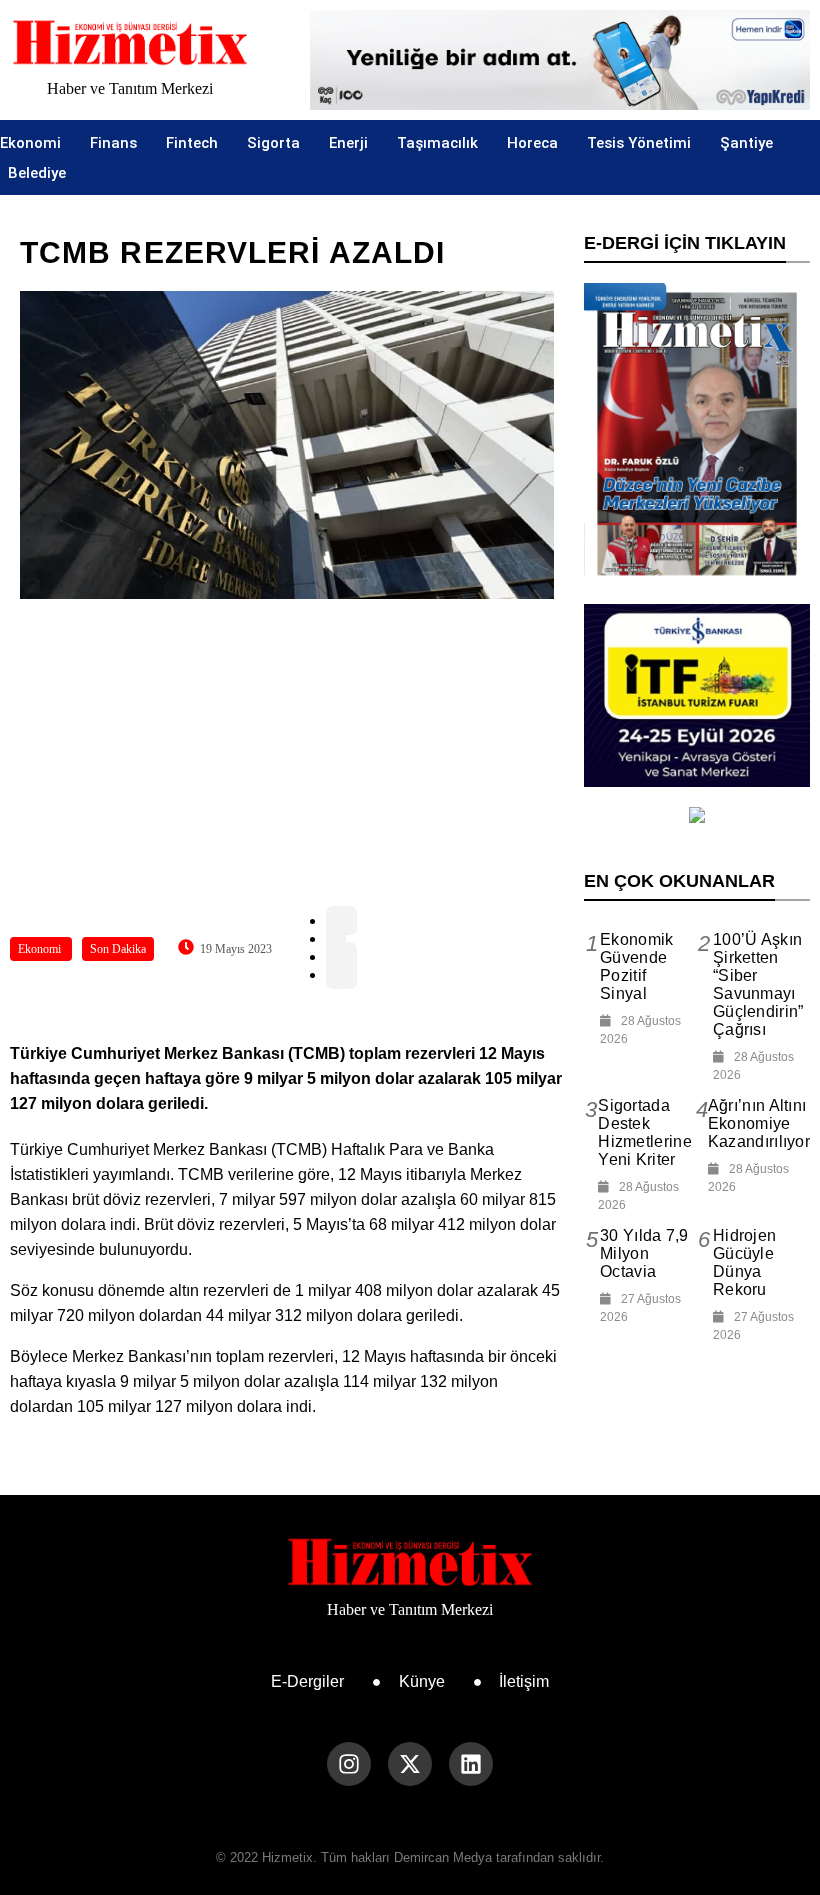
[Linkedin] (471, 1764)
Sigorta (273, 143)
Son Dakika (118, 949)
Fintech (192, 143)
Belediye (37, 173)
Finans (113, 143)
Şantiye (746, 143)
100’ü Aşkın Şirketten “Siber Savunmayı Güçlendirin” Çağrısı (758, 984)
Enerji (348, 143)
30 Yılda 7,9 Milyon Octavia (644, 1253)
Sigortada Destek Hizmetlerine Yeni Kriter (645, 1132)
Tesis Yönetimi (639, 143)
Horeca (532, 143)
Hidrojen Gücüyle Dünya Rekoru (744, 1262)
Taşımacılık (437, 143)
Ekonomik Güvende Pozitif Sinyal (636, 966)
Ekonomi (30, 143)
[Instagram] (349, 1764)
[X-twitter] (410, 1764)
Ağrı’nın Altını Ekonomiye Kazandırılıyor (759, 1123)
